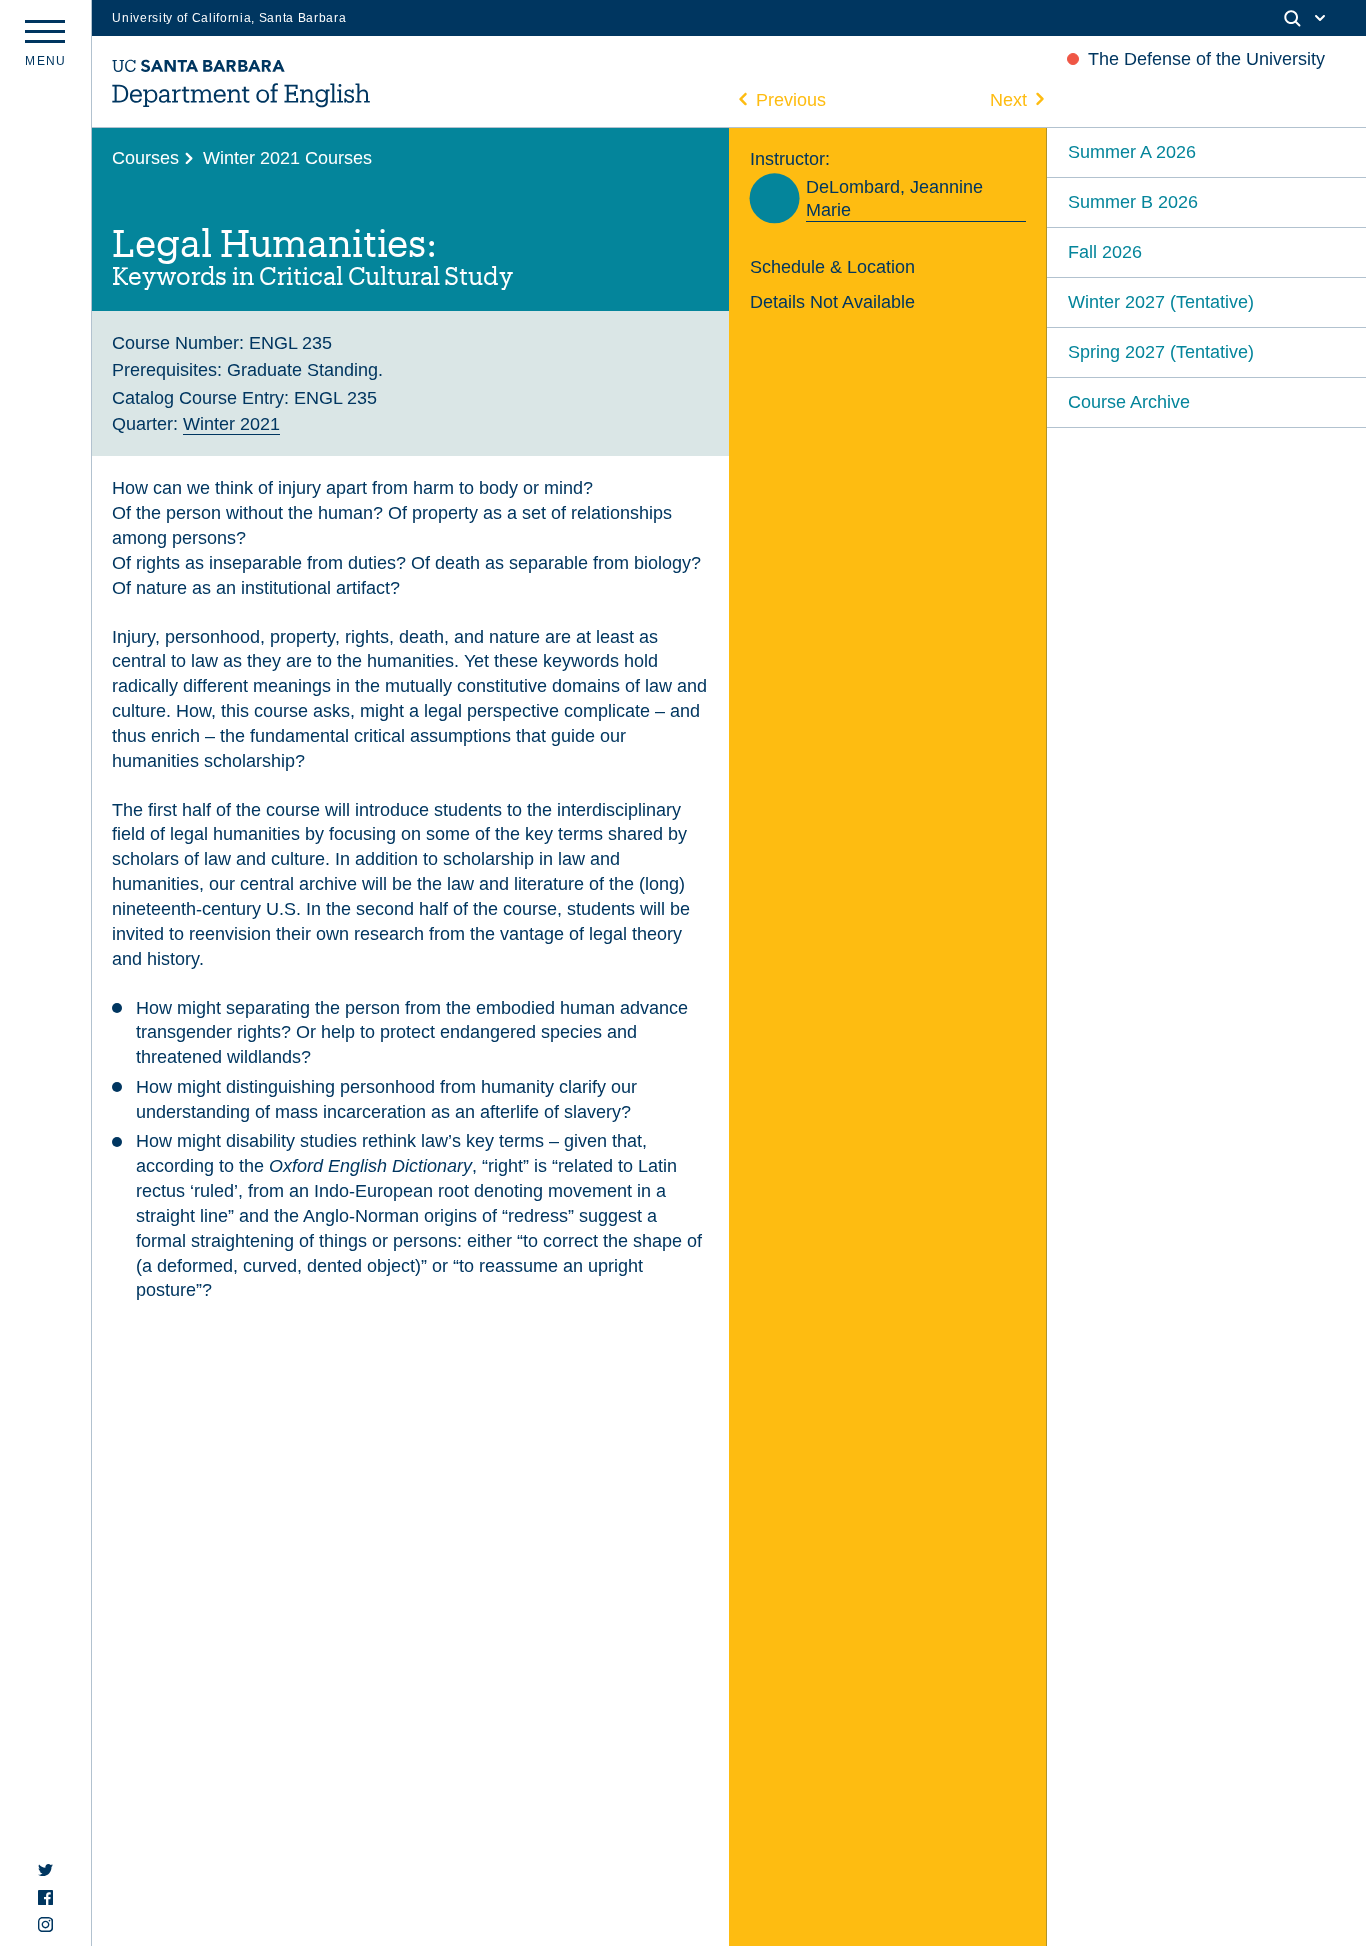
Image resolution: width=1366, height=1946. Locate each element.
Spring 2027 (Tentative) (1161, 351)
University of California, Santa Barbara (229, 18)
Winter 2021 (231, 423)
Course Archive (1129, 401)
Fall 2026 (1105, 251)
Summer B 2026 (1133, 201)
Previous (791, 99)
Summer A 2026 (1132, 151)
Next (1008, 99)
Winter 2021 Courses (287, 157)
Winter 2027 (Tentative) (1161, 301)
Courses (145, 157)
